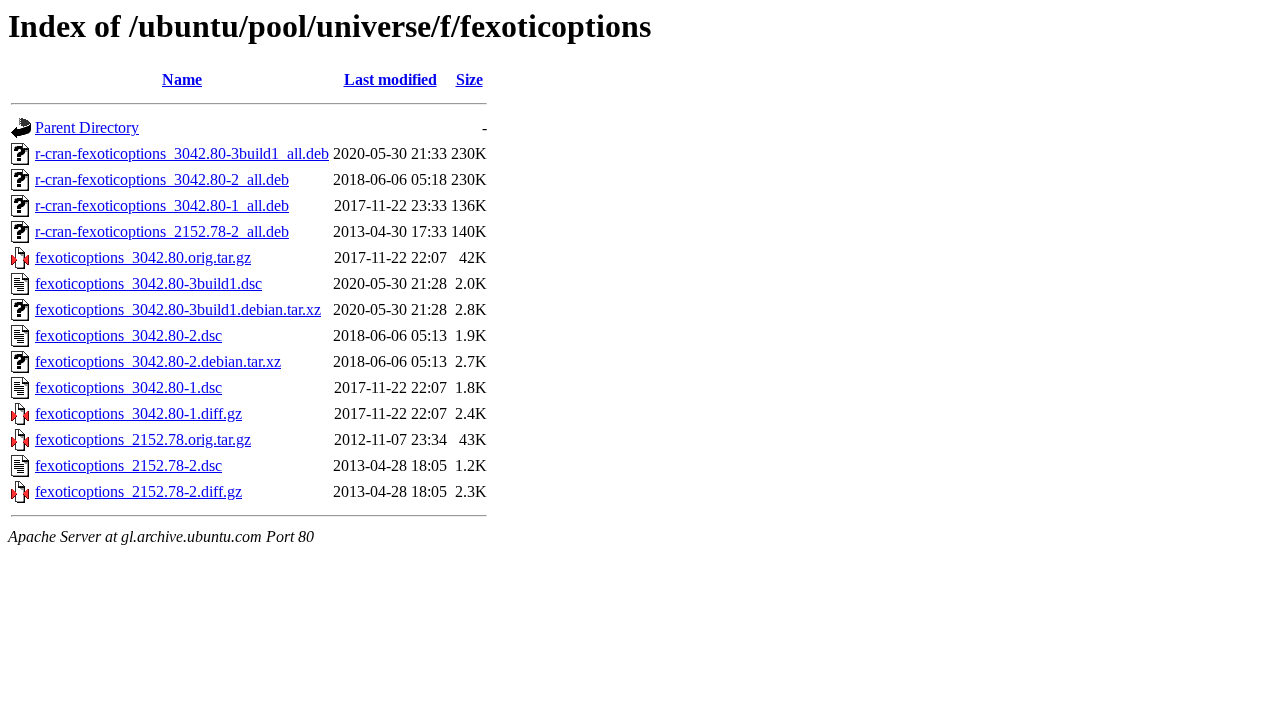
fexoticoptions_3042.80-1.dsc (128, 387)
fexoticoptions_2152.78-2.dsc (128, 465)
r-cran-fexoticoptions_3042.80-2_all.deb (162, 179)
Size (469, 79)
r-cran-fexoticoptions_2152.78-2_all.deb (162, 231)
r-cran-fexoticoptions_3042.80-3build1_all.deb (182, 153)
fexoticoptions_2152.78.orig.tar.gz (143, 439)
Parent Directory (87, 127)
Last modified (390, 79)
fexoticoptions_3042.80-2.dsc (128, 335)
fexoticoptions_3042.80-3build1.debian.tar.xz (178, 309)
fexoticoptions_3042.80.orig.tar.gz (143, 257)
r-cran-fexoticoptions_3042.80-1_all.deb (162, 205)
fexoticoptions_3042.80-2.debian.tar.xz (158, 361)
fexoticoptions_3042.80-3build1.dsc (148, 283)
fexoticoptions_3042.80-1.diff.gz (138, 413)
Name (182, 79)
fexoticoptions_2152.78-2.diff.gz (138, 491)
